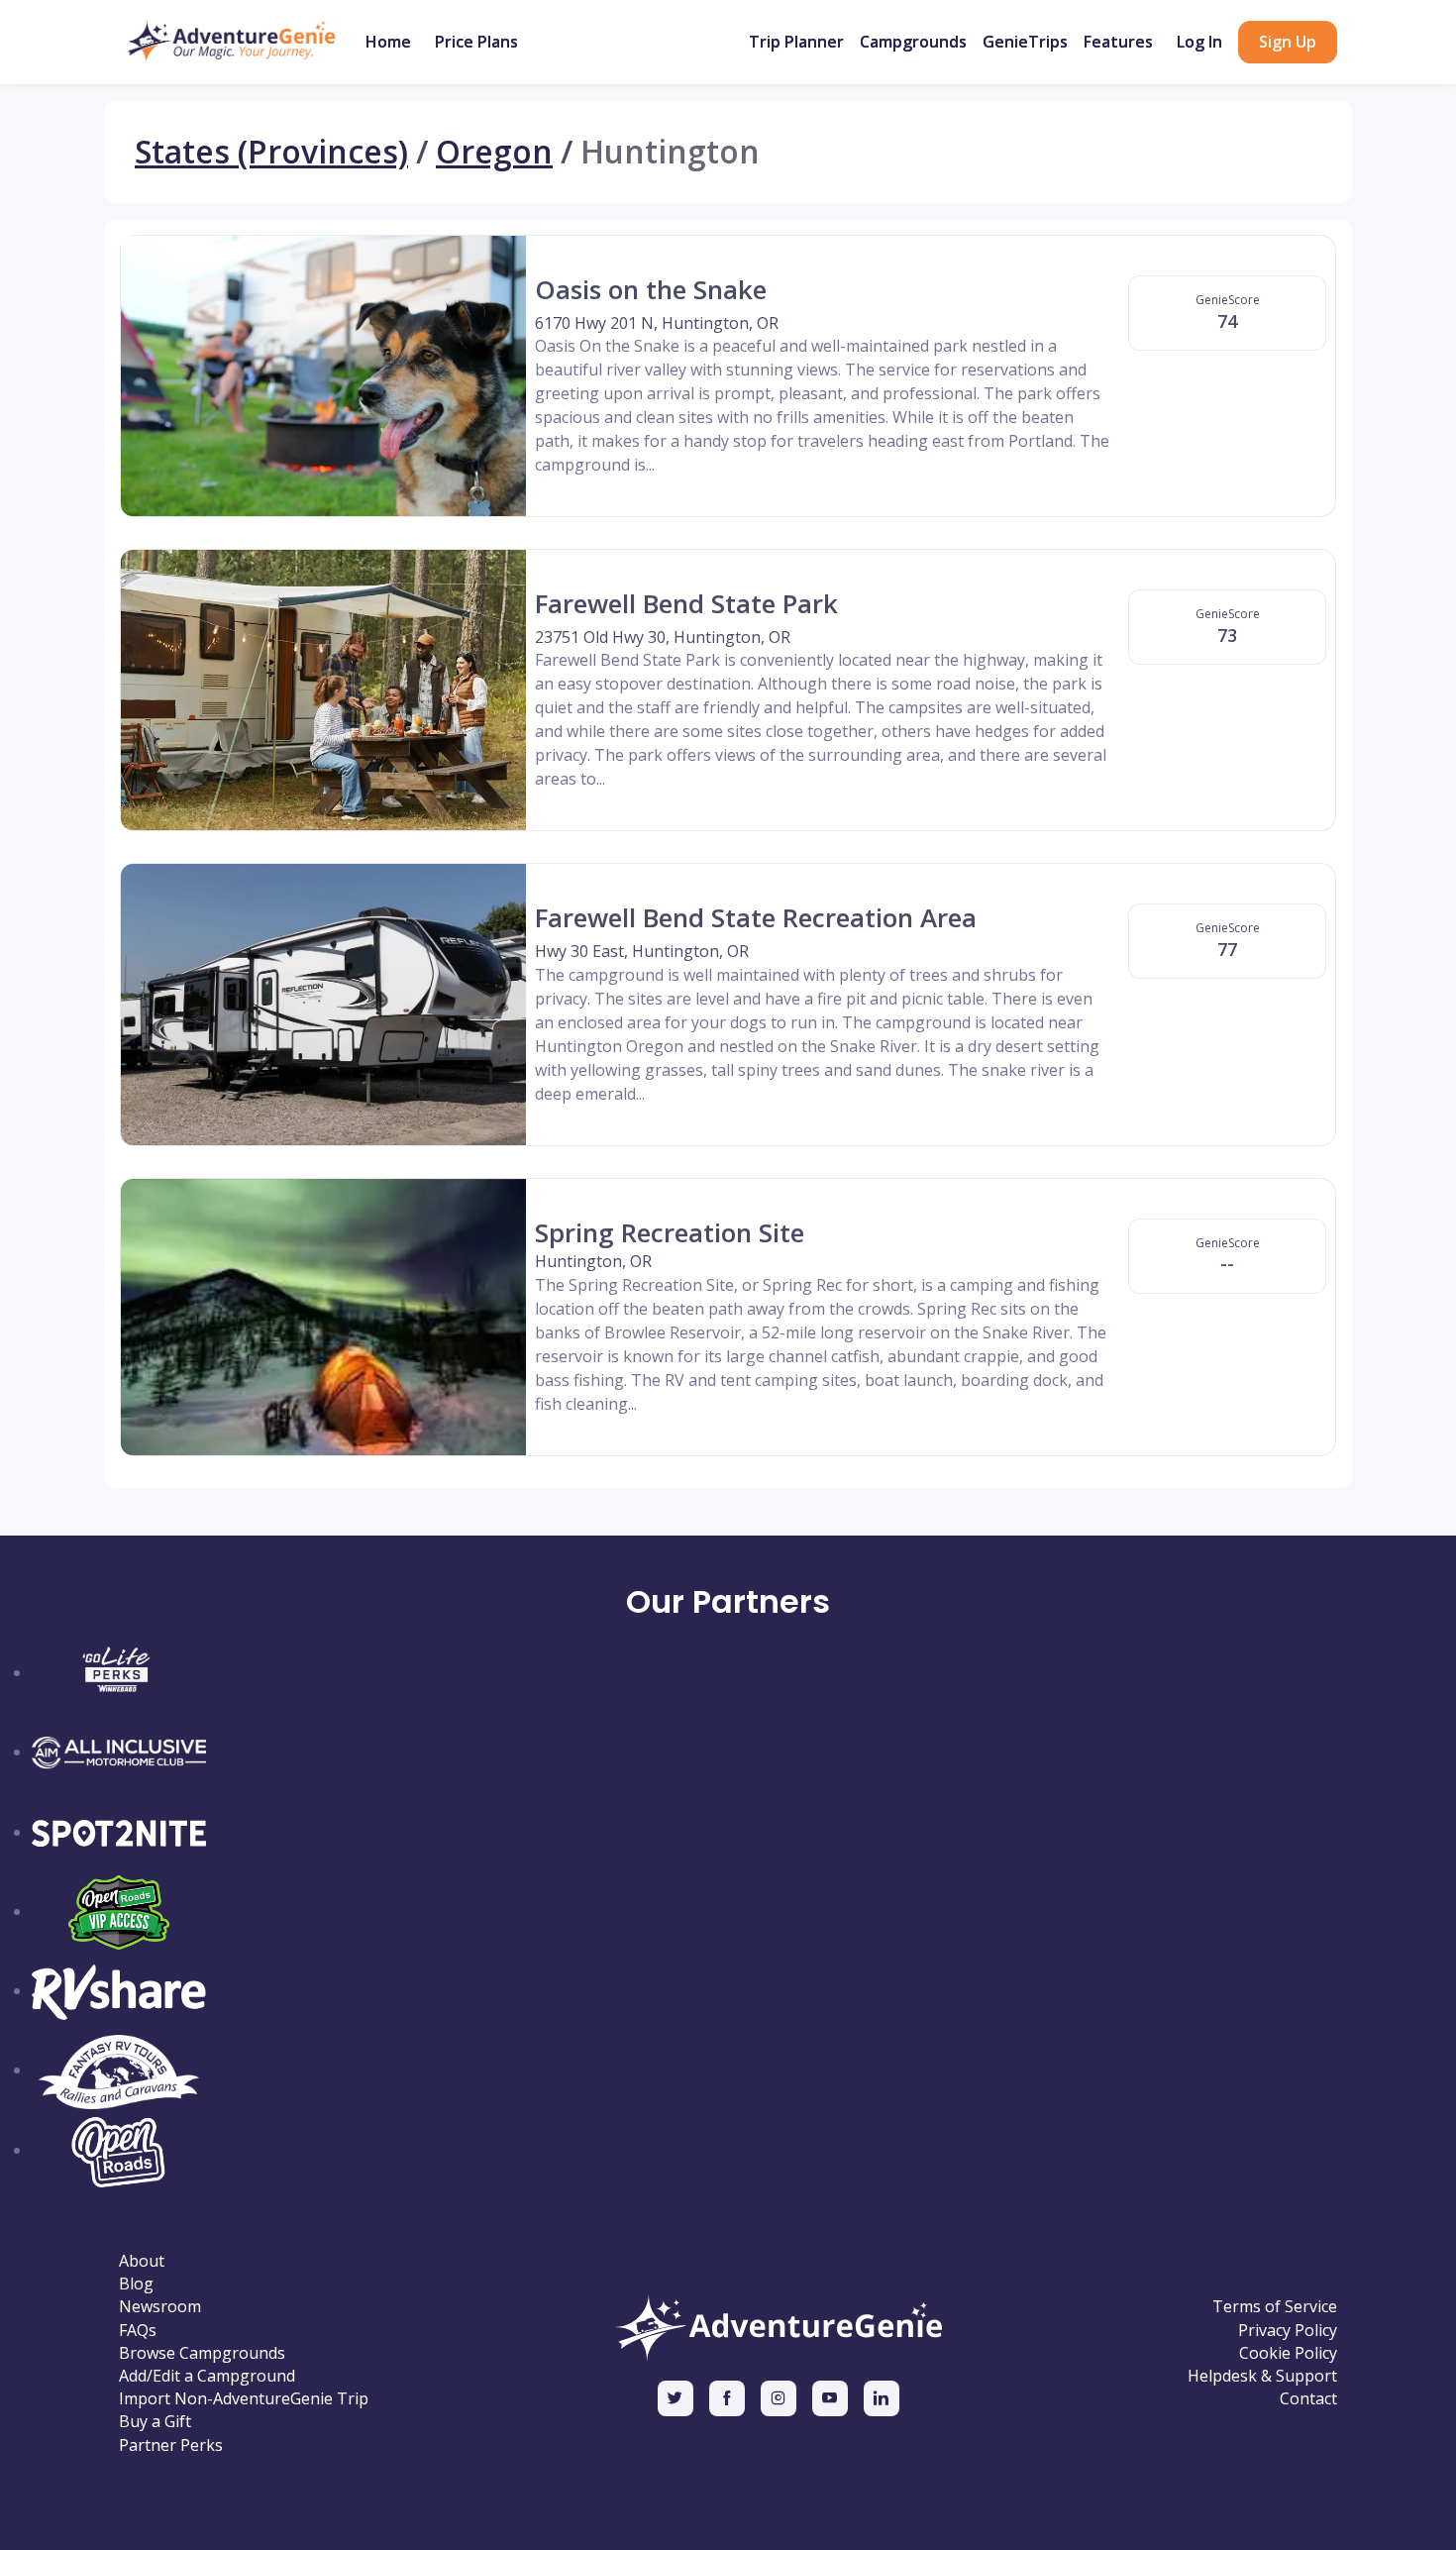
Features (1118, 42)
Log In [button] (1199, 42)
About (142, 2261)
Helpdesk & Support (1262, 2376)
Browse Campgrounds (202, 2353)
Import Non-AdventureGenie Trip (244, 2399)
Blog (136, 2284)
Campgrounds (913, 42)
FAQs (138, 2331)
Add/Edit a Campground (207, 2376)
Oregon (494, 152)
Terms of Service (1275, 2307)
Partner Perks (171, 2445)
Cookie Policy (1288, 2353)
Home (388, 42)
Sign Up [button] (1288, 42)
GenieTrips (1025, 42)
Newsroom (160, 2307)
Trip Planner (796, 42)
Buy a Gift (155, 2422)
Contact (1308, 2399)
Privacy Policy (1288, 2331)
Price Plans (476, 42)
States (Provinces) (271, 152)
